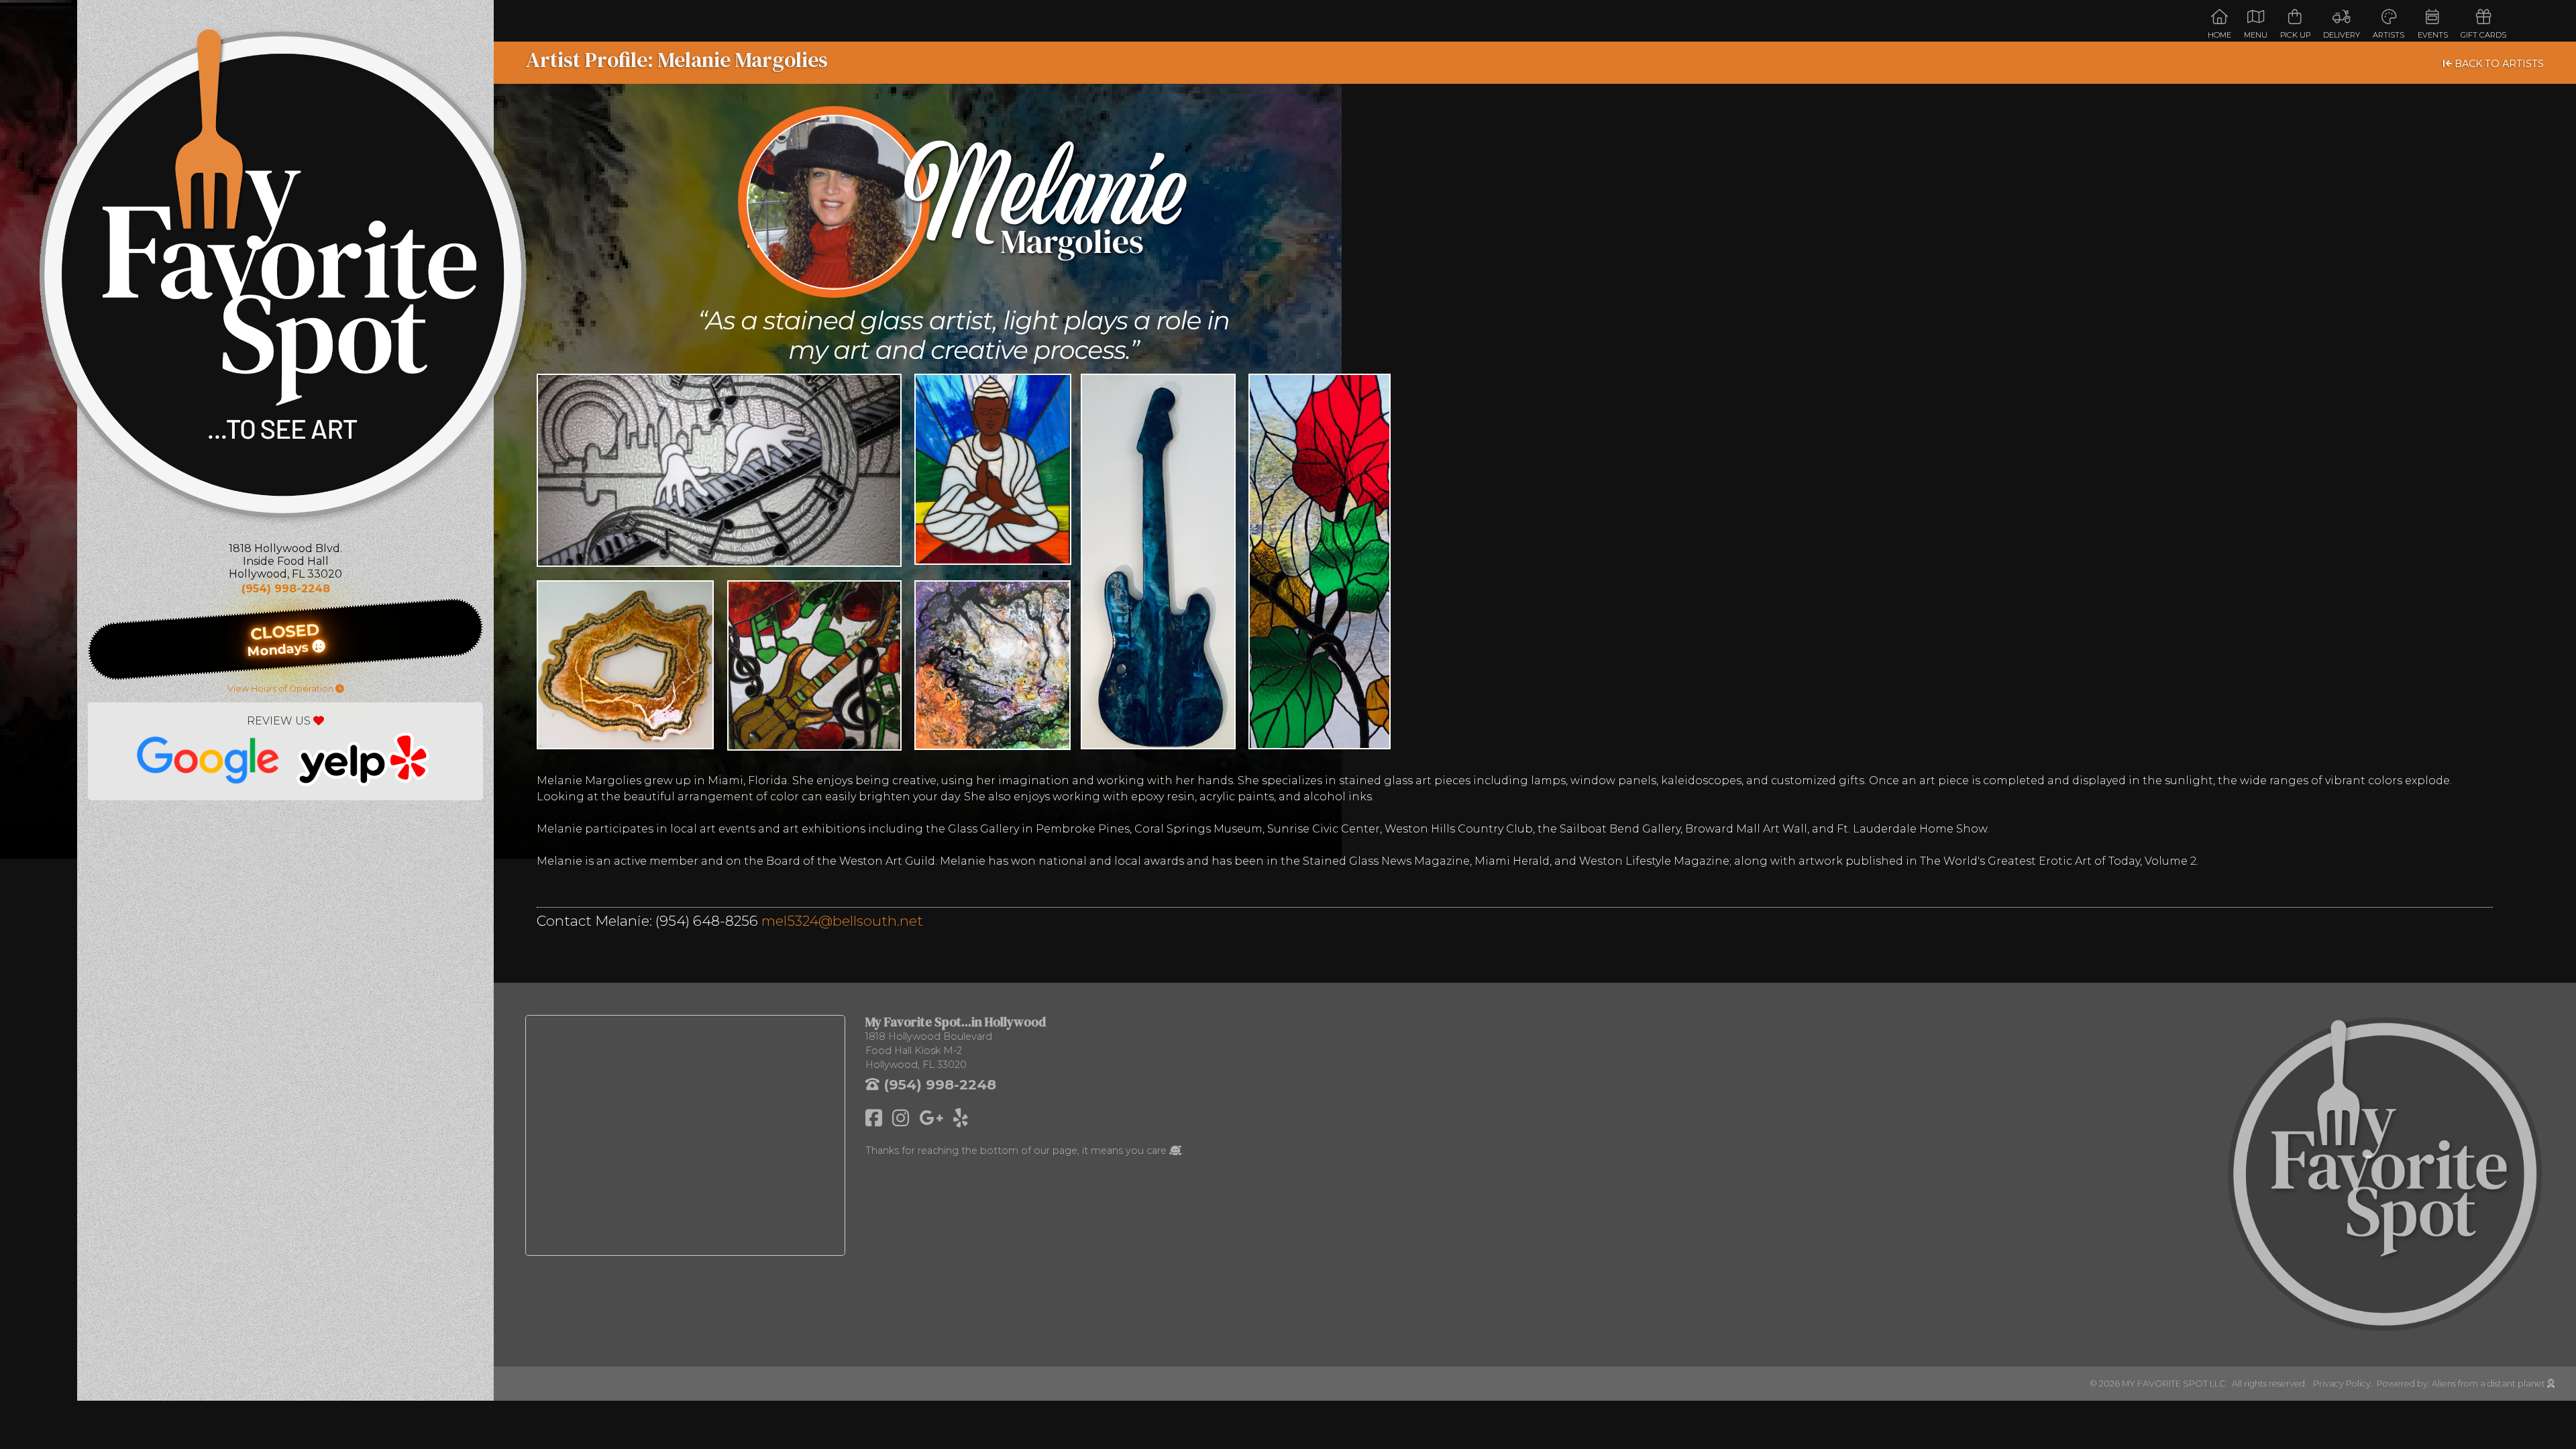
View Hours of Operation (281, 689)
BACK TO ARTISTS (2498, 64)
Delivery (2342, 35)
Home (2219, 35)
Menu (2256, 35)
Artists (2389, 35)
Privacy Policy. (2345, 1384)
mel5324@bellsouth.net (842, 921)
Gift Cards (2483, 35)
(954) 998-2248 (286, 589)
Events (2433, 35)
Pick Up (2295, 35)
